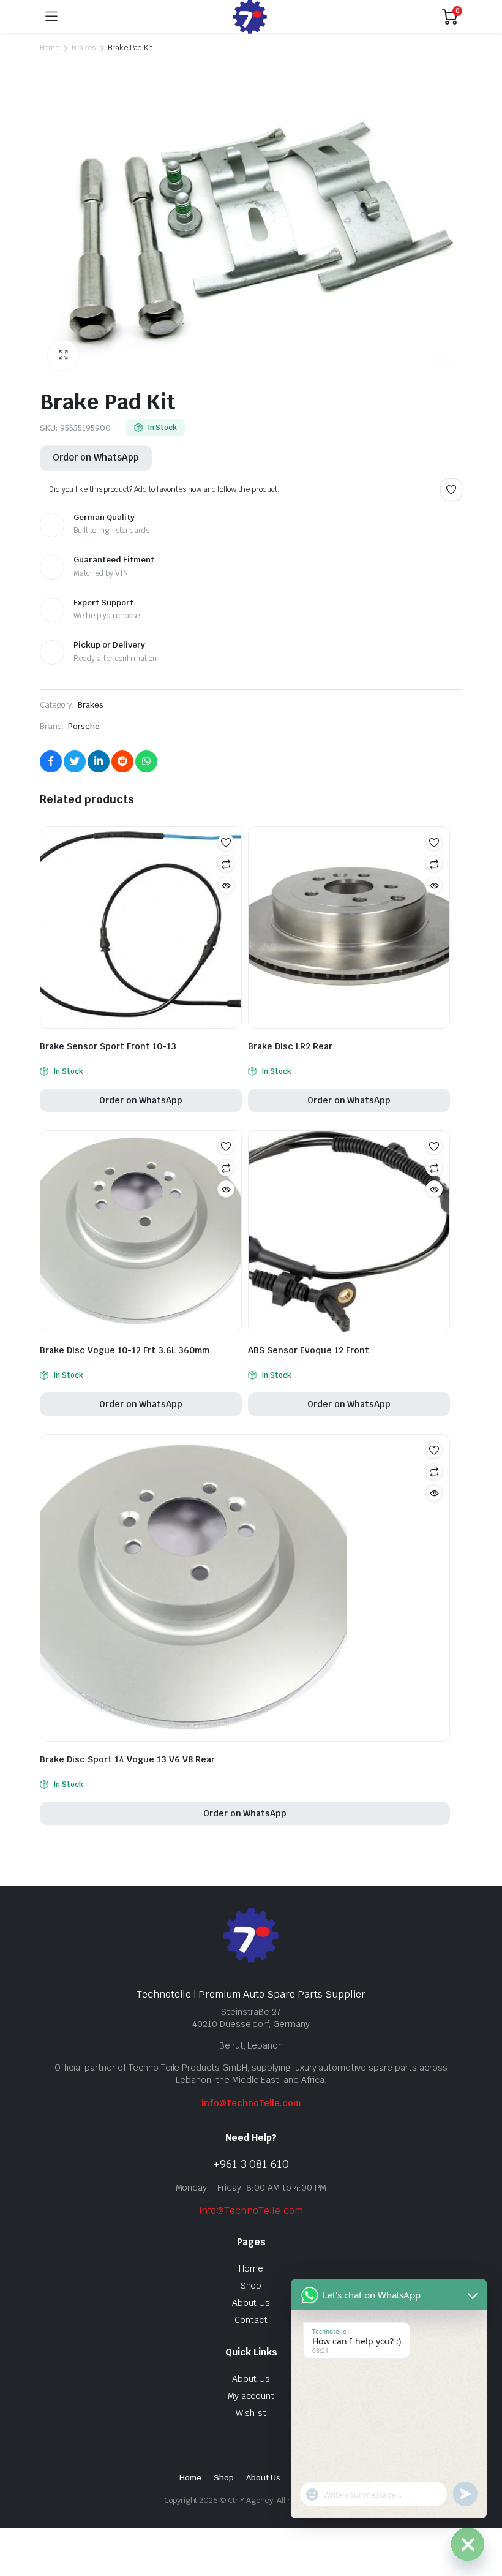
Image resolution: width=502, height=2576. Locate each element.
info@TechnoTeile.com (251, 2103)
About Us (251, 2303)
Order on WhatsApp (96, 457)
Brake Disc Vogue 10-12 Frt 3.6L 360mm (125, 1350)
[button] (63, 355)
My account (251, 2396)
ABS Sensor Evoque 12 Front (309, 1350)
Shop (251, 2286)
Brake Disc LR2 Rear (290, 1046)
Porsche (84, 726)
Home (50, 48)
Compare (226, 864)
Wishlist (251, 2413)
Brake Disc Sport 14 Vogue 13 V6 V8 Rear (127, 1759)
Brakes (84, 48)
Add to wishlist (451, 489)
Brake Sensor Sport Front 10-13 (108, 1046)
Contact (251, 2320)
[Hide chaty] (468, 2544)
